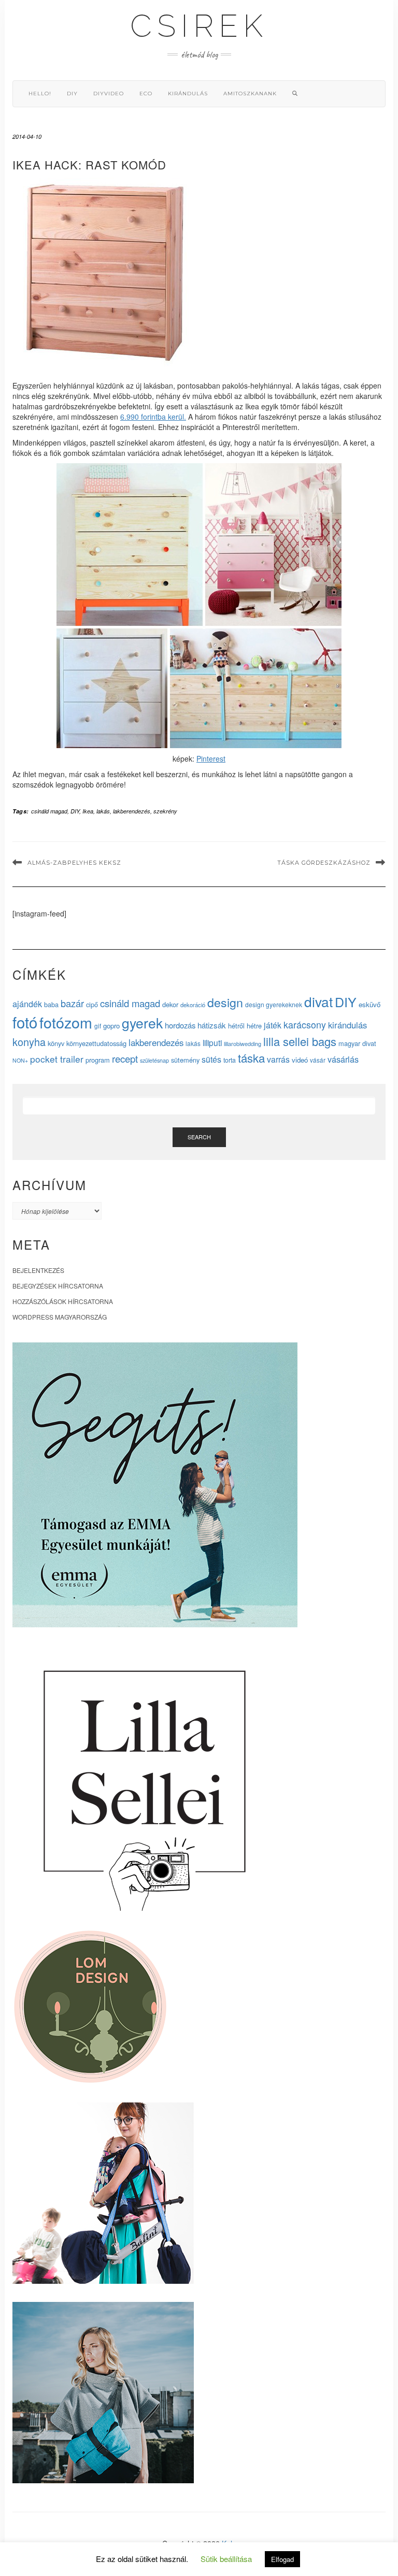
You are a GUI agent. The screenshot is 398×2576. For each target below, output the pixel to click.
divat (318, 1001)
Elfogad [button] (282, 2559)
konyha (29, 1042)
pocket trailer (57, 1059)
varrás (278, 1059)
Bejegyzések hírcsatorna (58, 1286)
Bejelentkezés (38, 1270)
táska (251, 1057)
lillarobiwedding (243, 1043)
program (98, 1060)
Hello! (40, 94)
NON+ (20, 1060)
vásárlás (343, 1059)
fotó (25, 1022)
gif (98, 1026)
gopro (111, 1026)
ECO (146, 94)
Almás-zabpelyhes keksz (74, 863)
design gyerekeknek (274, 1004)
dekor (170, 1004)
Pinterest (211, 759)
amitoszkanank (250, 94)
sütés (211, 1059)
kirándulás (188, 94)
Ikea (88, 811)
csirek (199, 26)
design (225, 1002)
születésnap (154, 1060)
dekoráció (193, 1005)
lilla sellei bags (300, 1041)
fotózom (66, 1022)
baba (51, 1004)
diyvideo (109, 94)
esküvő (369, 1004)
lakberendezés (132, 811)
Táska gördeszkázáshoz (324, 863)
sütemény (185, 1060)
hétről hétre (245, 1026)
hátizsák (212, 1025)
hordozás (180, 1025)
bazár (72, 1003)
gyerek (142, 1023)
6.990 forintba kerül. (153, 417)
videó (300, 1060)
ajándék (27, 1004)
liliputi (212, 1042)
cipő (92, 1004)
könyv (56, 1043)
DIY (72, 94)
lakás (103, 811)
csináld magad (49, 811)
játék (273, 1025)
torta (230, 1060)
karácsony (305, 1024)
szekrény (165, 811)
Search (199, 1137)
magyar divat (357, 1043)
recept (125, 1058)
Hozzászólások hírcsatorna (63, 1301)
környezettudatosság (96, 1043)
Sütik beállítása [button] (226, 2559)
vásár (318, 1060)
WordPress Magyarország (60, 1317)
